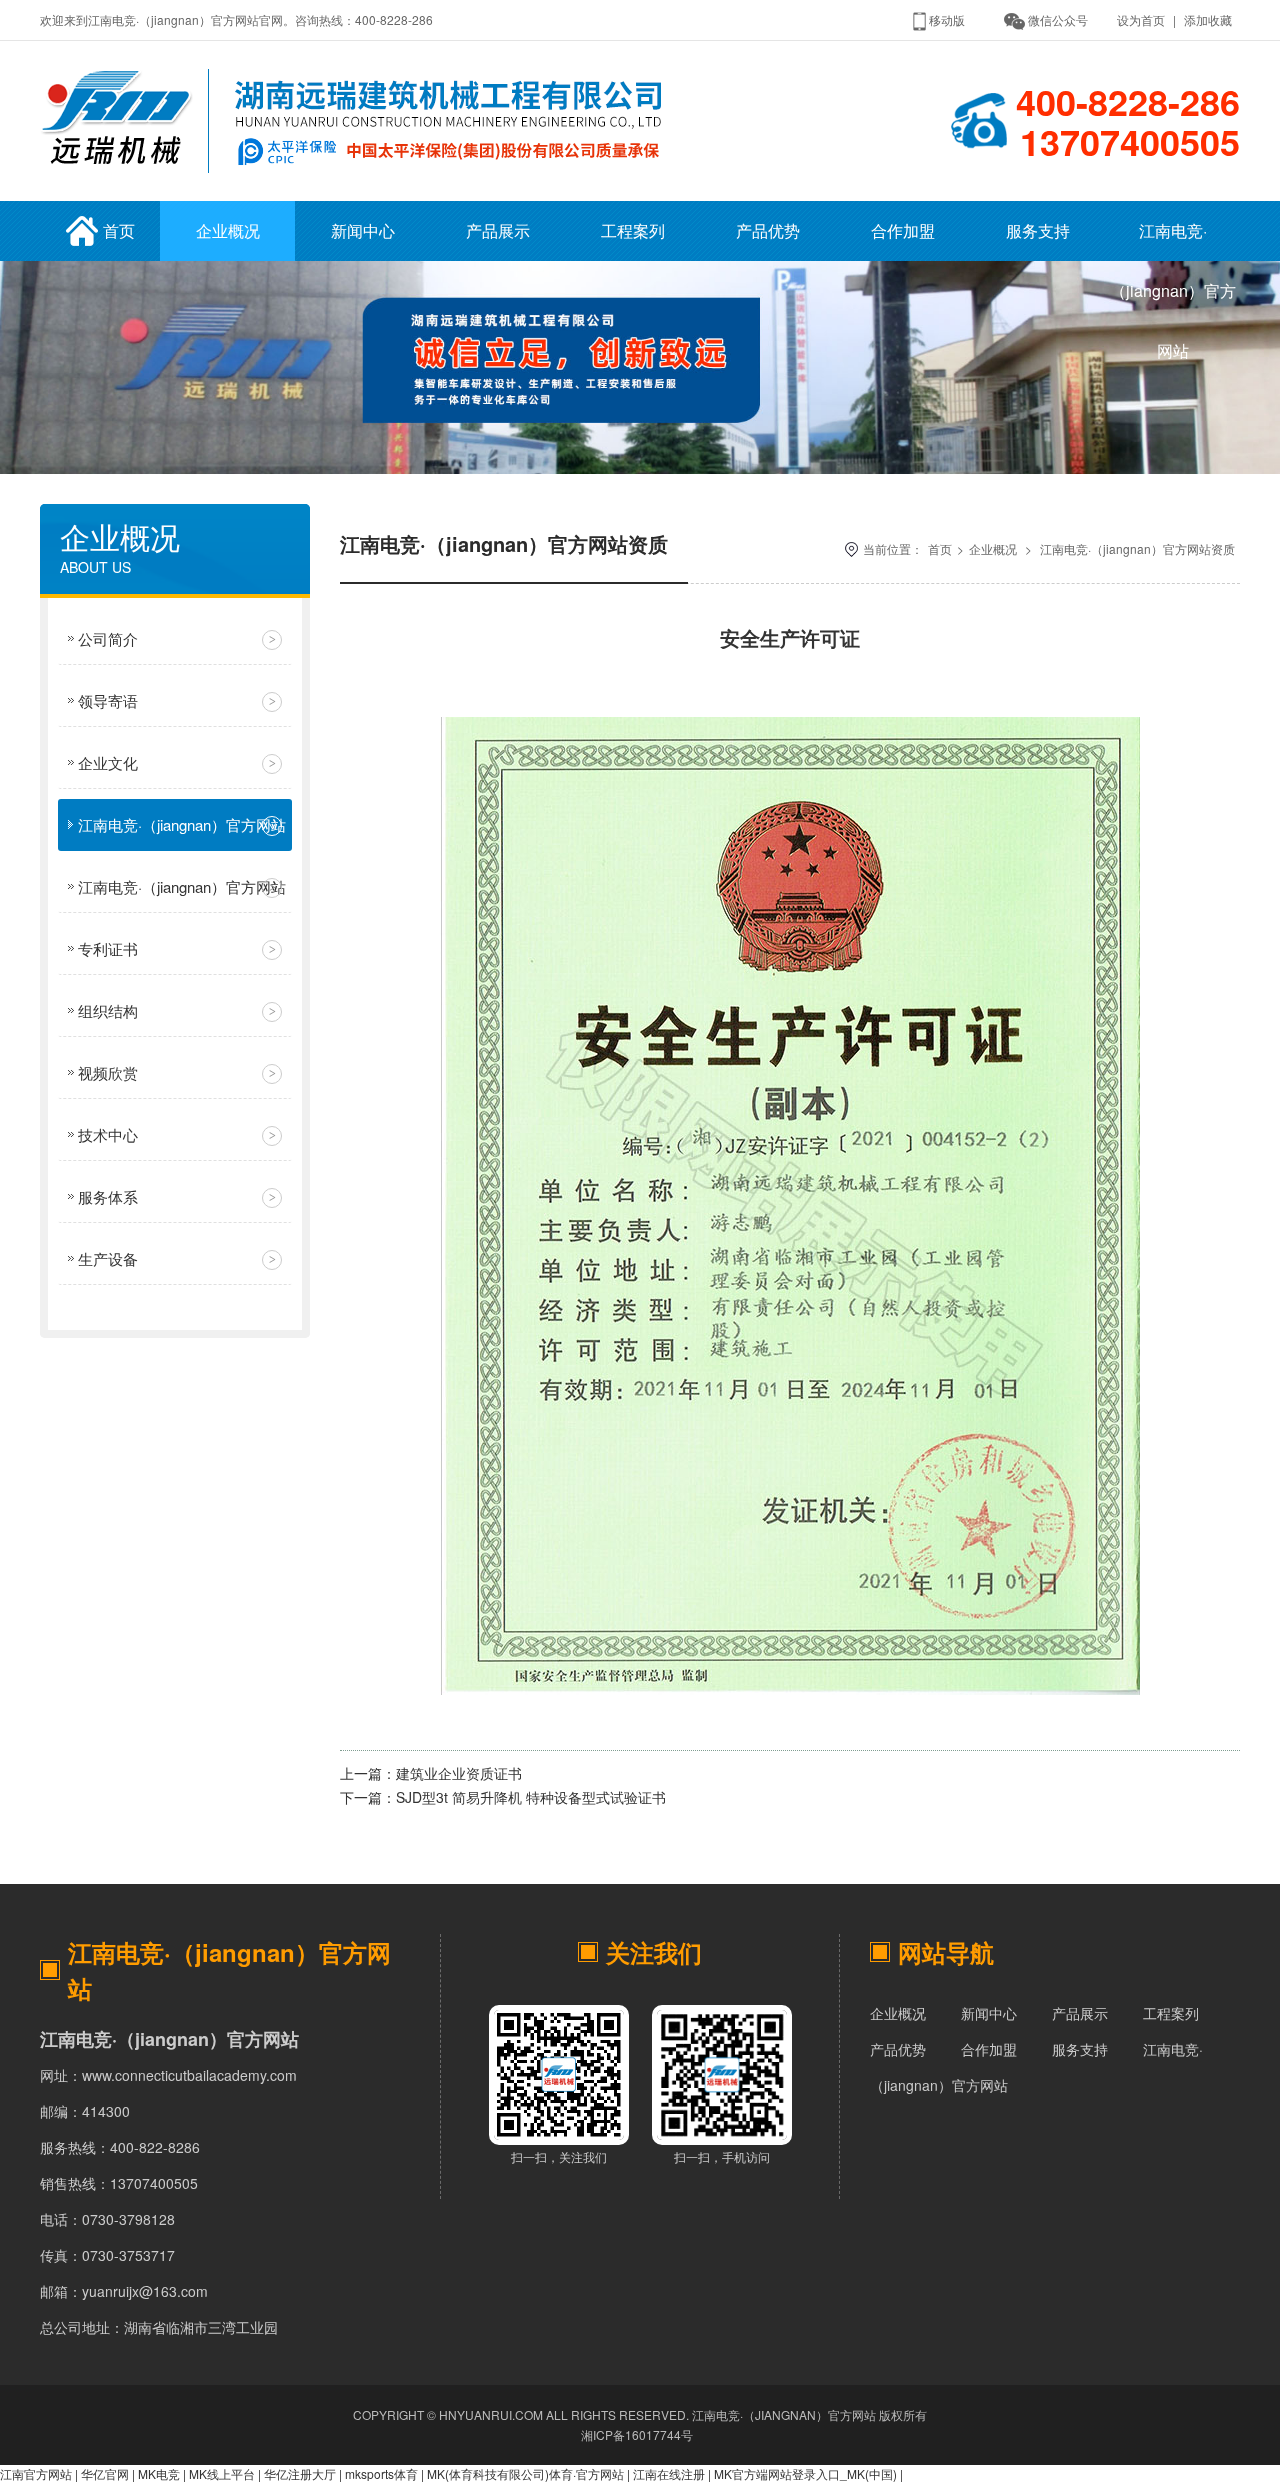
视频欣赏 (108, 1072)
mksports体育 (381, 2473)
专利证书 (108, 948)
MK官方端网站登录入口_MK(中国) (805, 2473)
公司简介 (108, 638)
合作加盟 (903, 230)
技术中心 (108, 1134)
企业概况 (228, 230)
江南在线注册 (669, 2473)
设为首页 (1141, 19)
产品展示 (498, 230)
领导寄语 (108, 700)
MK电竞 (159, 2473)
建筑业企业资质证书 (459, 1773)
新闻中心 (363, 230)
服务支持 (1038, 230)
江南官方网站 (36, 2473)
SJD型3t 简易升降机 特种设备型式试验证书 (531, 1797)
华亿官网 (105, 2473)
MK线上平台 (222, 2473)
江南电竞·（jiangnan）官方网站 (1173, 240)
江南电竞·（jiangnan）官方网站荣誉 (182, 894)
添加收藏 (1208, 19)
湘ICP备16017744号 (637, 2434)
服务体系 (108, 1196)
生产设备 (108, 1258)
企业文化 (108, 762)
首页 (119, 230)
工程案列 (633, 230)
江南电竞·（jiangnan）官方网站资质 (182, 832)
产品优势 (768, 230)
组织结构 (108, 1010)
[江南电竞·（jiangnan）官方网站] (358, 177)
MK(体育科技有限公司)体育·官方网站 (525, 2473)
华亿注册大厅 (300, 2473)
